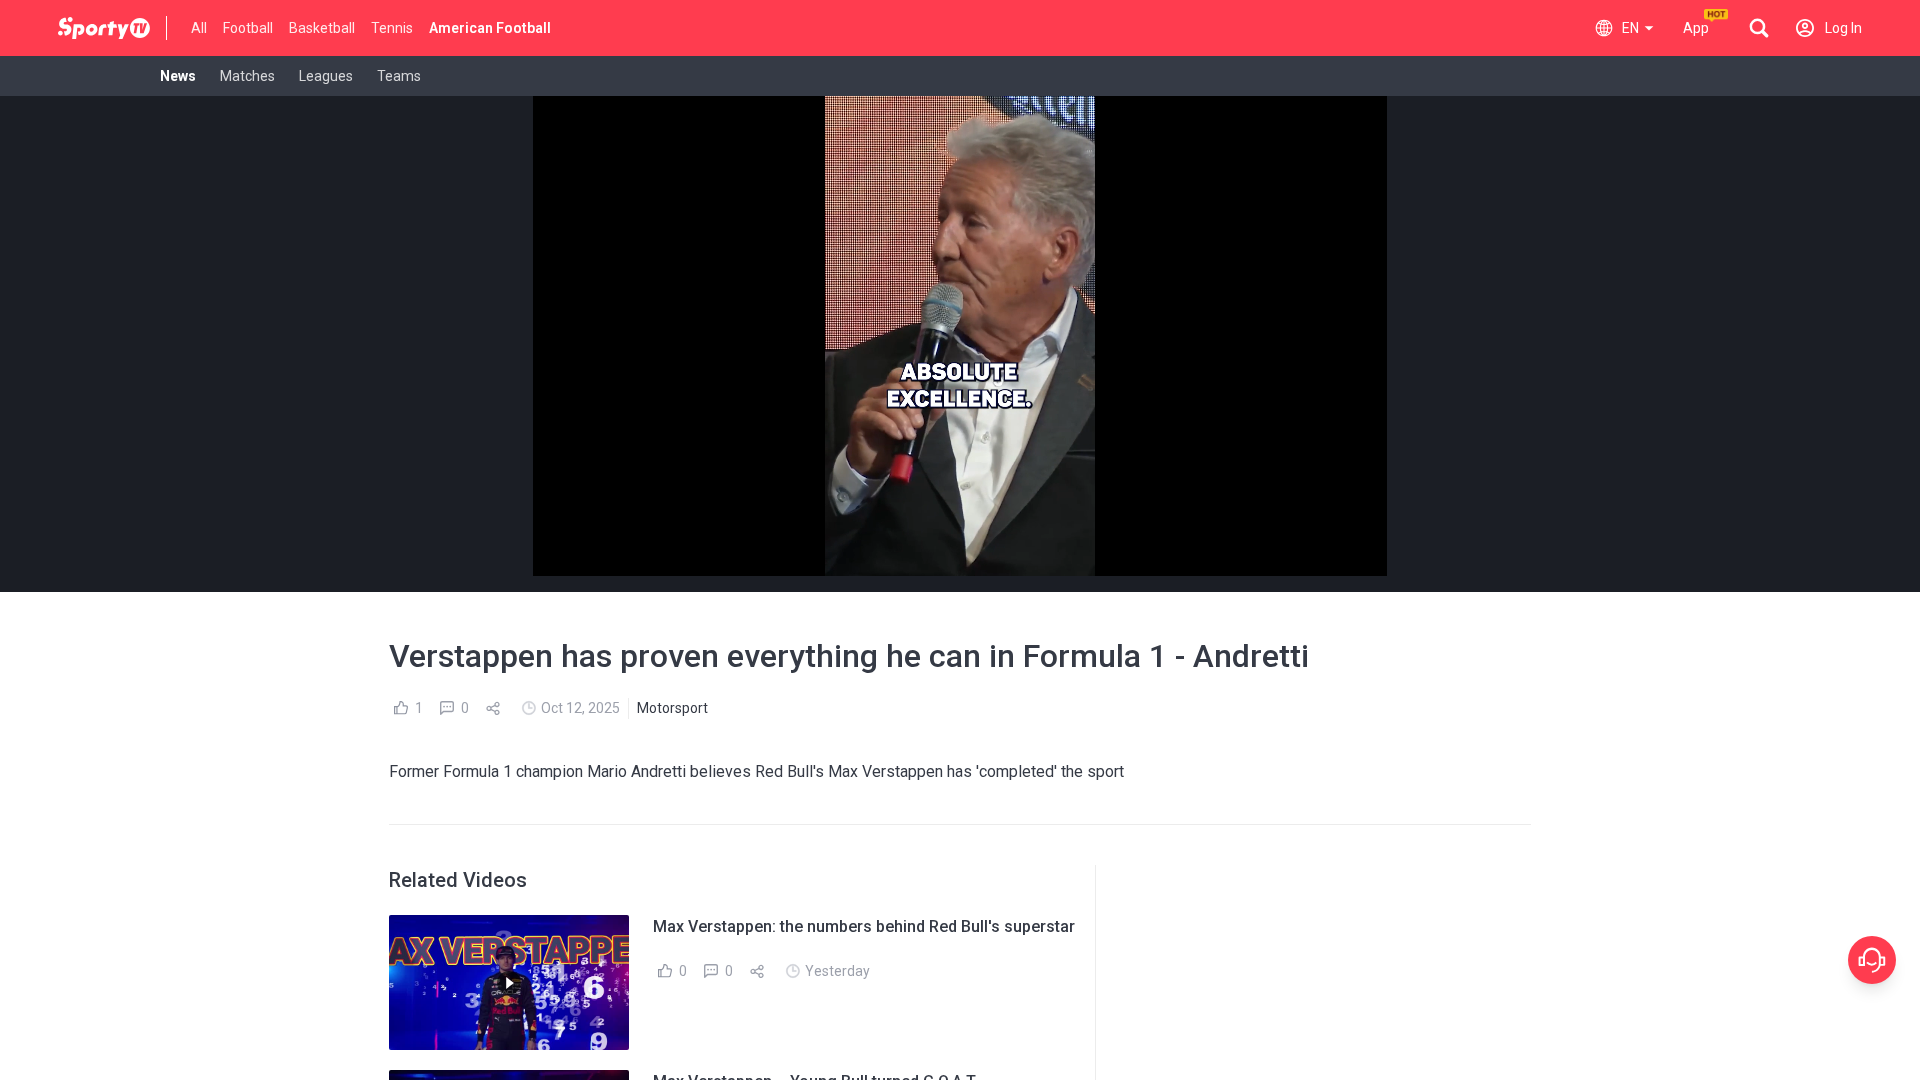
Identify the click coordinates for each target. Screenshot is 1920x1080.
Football (248, 28)
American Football (490, 28)
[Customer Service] (1872, 960)
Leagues (326, 76)
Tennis (392, 28)
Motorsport (672, 708)
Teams (399, 76)
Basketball (322, 28)
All (199, 28)
